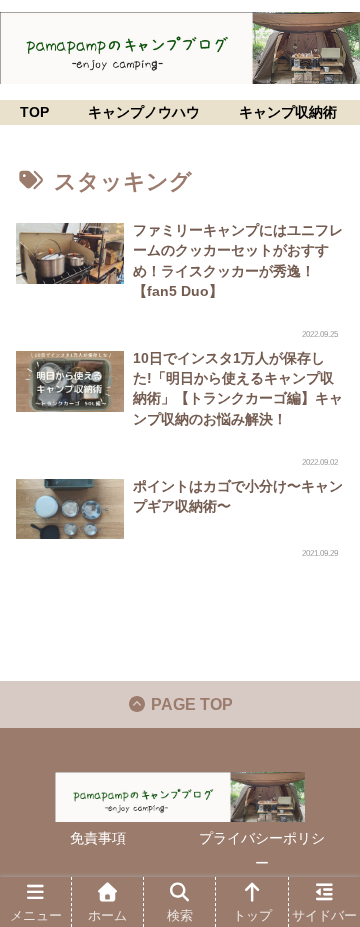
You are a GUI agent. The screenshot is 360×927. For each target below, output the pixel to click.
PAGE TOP (190, 704)
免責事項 (98, 838)
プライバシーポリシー (262, 850)
